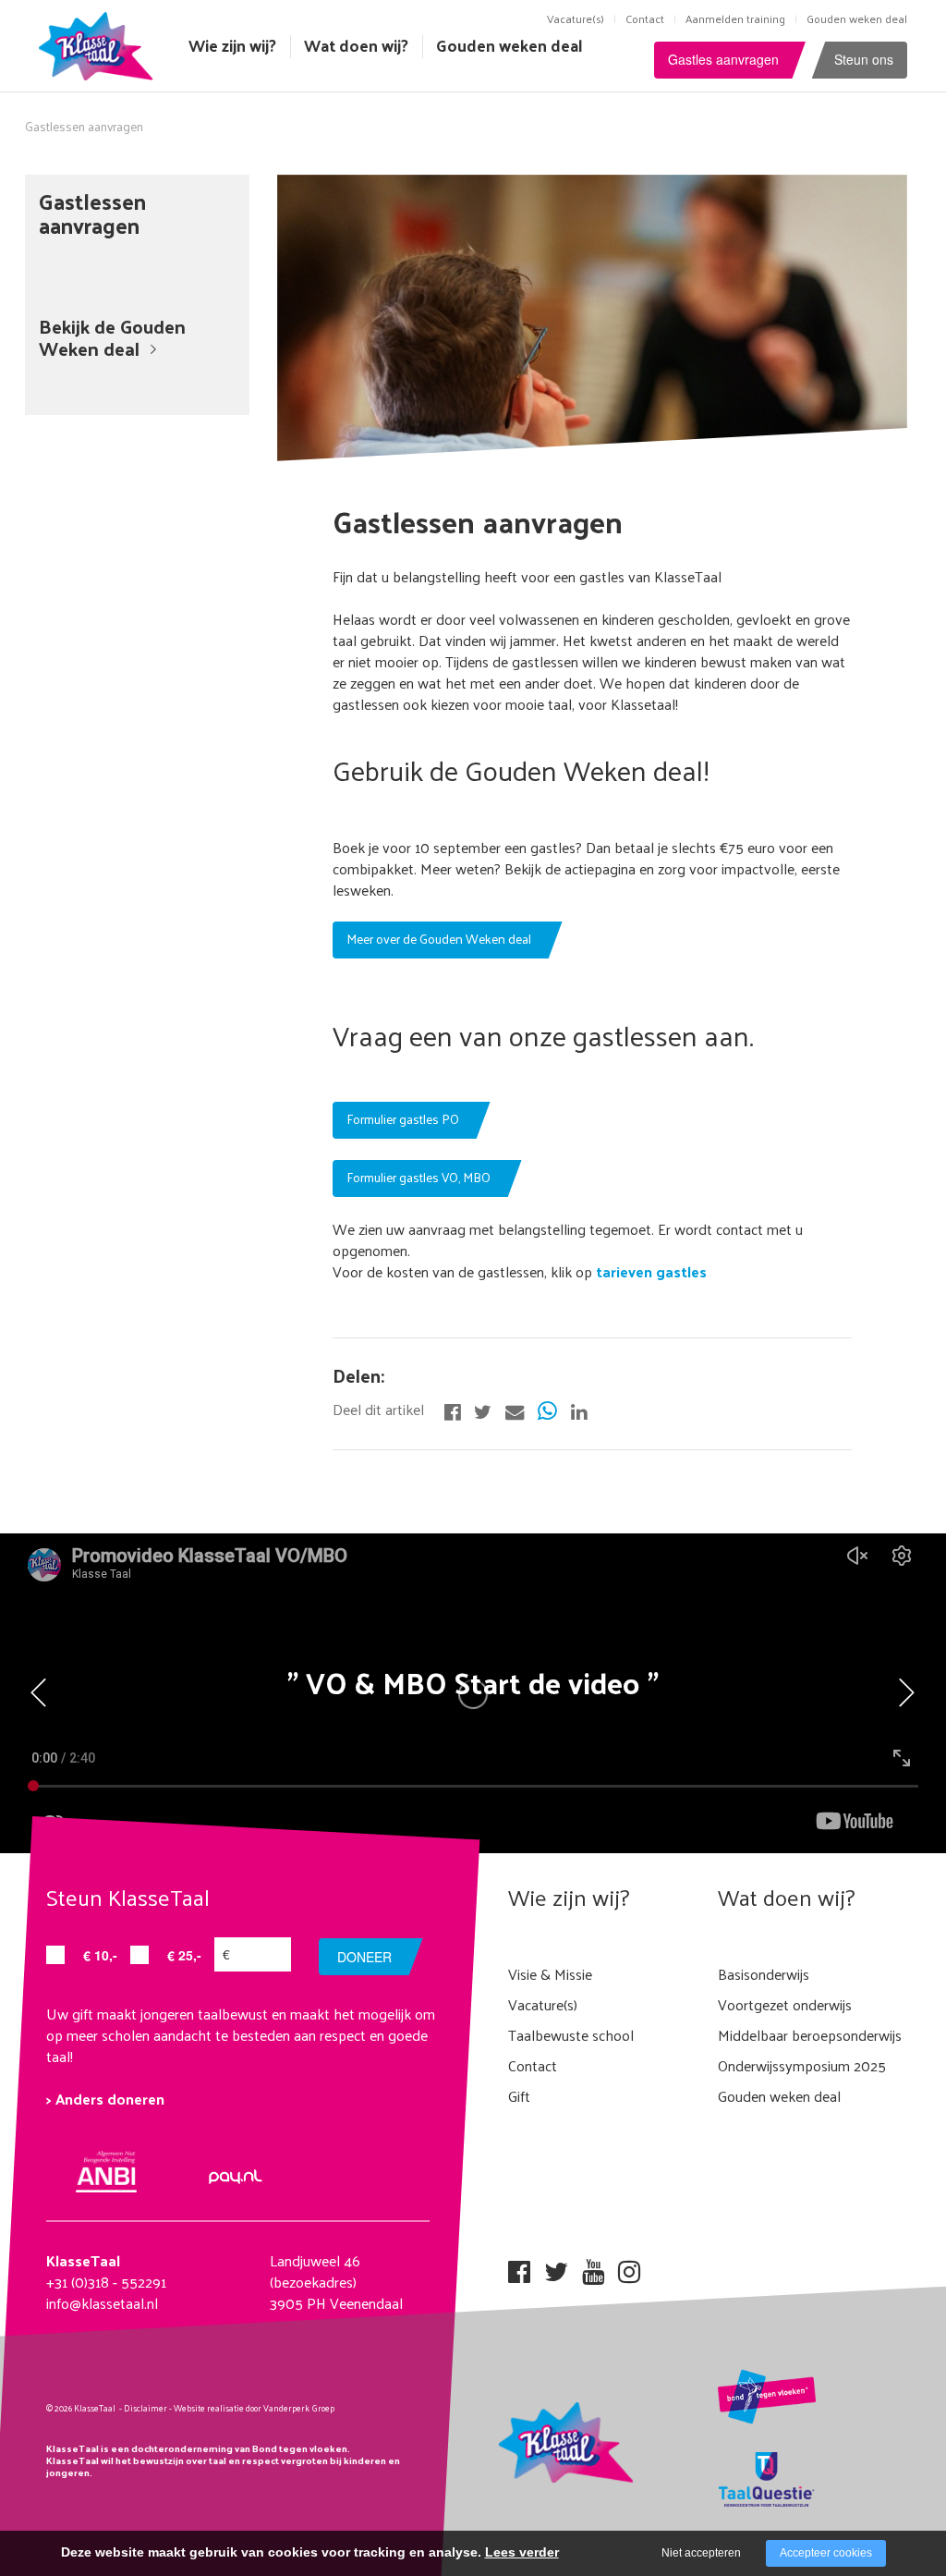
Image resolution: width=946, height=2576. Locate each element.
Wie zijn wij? (232, 45)
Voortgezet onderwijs (785, 2004)
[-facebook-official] (452, 1410)
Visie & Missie (550, 1974)
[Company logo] (100, 44)
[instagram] (629, 2266)
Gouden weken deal (857, 18)
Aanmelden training (735, 18)
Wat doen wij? (356, 45)
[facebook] (519, 2266)
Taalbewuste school (571, 2035)
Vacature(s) (576, 18)
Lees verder (522, 2552)
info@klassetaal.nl (102, 2303)
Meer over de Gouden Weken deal (439, 939)
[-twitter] (483, 1410)
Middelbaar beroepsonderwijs (810, 2035)
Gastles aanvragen (723, 59)
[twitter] (556, 2266)
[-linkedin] (579, 1410)
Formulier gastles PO (403, 1119)
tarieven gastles (649, 1271)
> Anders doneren (105, 2099)
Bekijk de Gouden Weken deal (112, 337)
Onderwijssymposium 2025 (802, 2065)
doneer (364, 1957)
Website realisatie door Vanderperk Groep (254, 2408)
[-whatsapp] (547, 1410)
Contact (645, 18)
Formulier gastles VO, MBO (418, 1177)
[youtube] (593, 2266)
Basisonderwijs (764, 1974)
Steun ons (864, 59)
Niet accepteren (701, 2553)
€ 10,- (100, 1955)
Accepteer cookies (826, 2553)
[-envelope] (515, 1410)
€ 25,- (184, 1955)
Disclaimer (146, 2408)
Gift (519, 2096)
